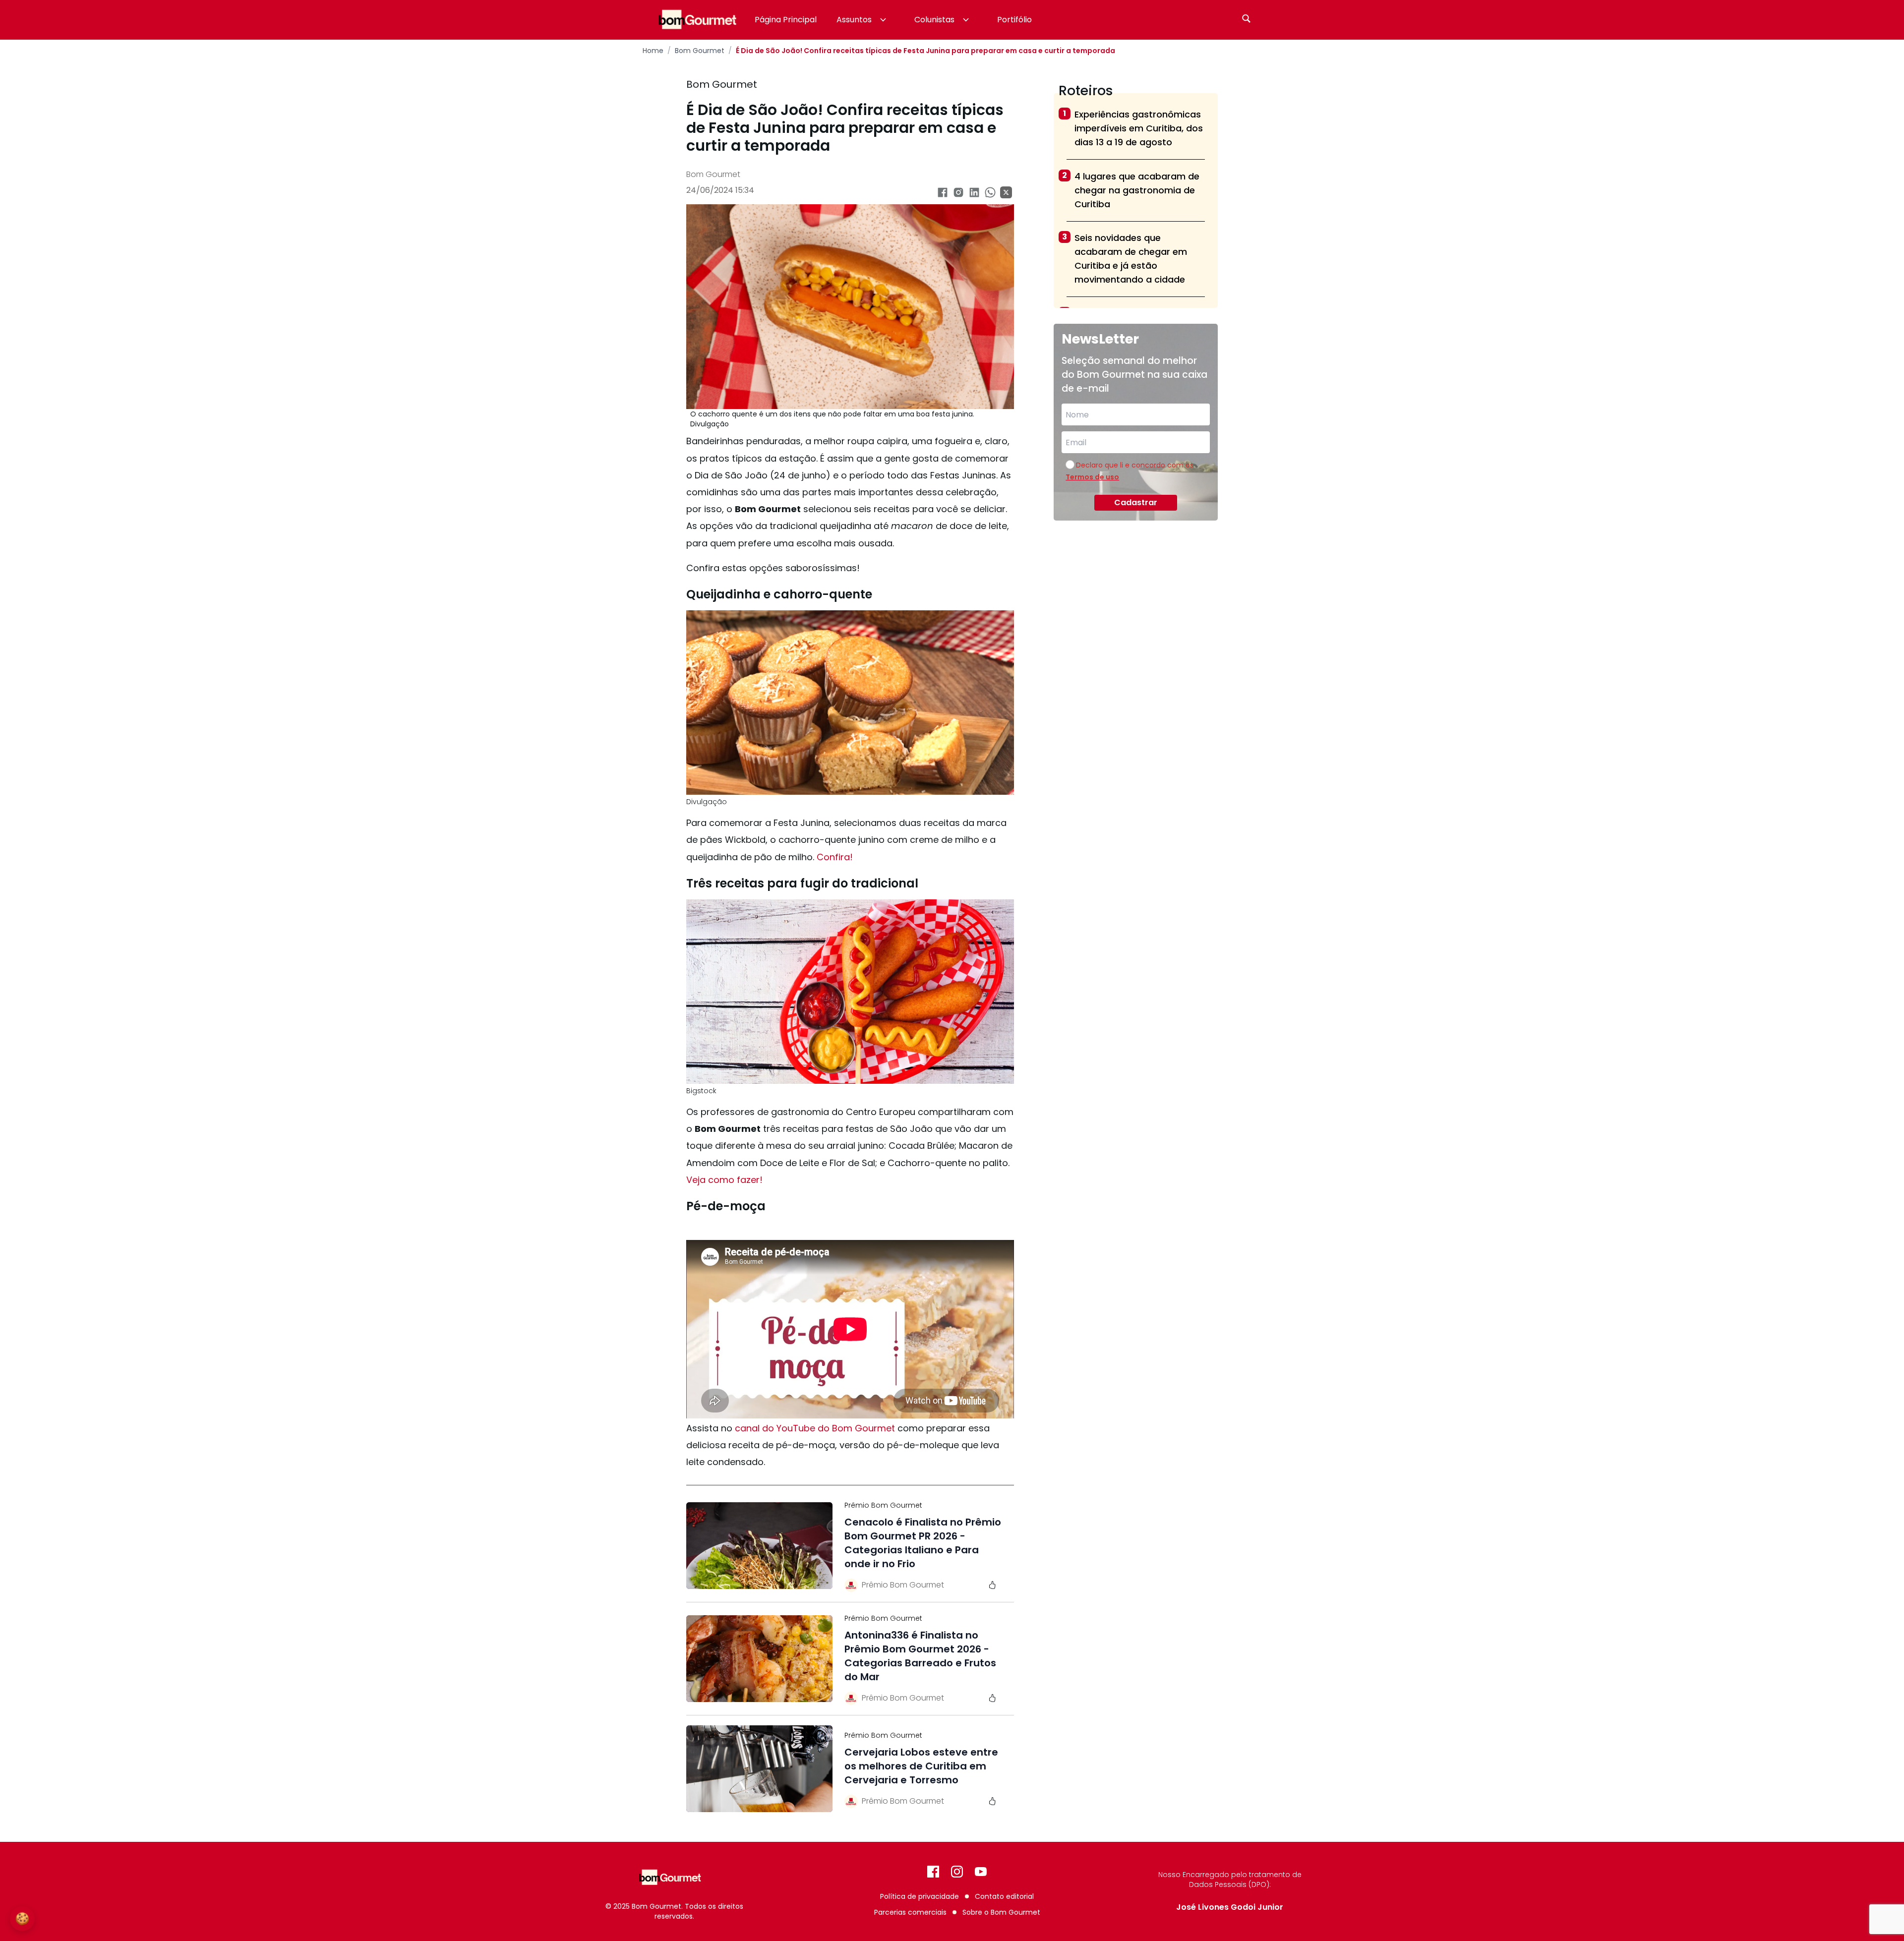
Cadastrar (1136, 502)
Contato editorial (1004, 1896)
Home (653, 51)
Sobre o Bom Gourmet (1001, 1912)
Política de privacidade (920, 1896)
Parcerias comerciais (910, 1912)
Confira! (835, 857)
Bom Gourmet (700, 51)
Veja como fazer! (724, 1180)
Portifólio (1014, 20)
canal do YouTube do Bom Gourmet (815, 1428)
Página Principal (786, 20)
